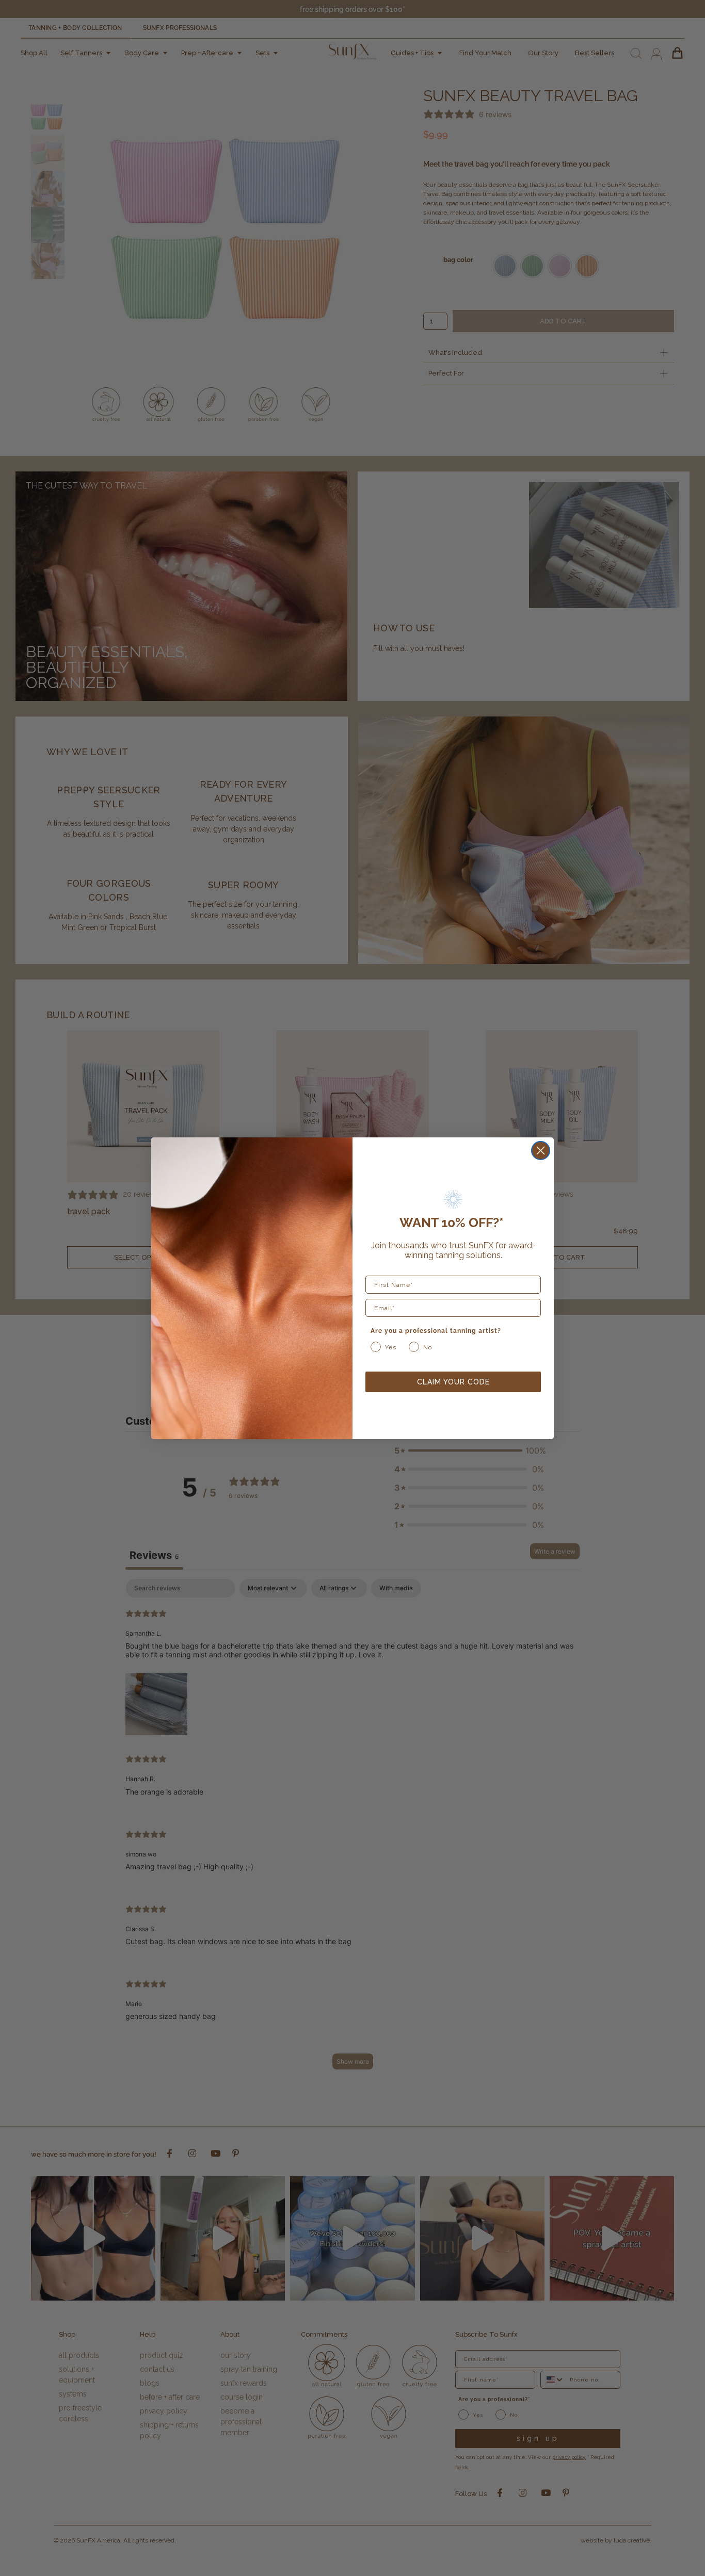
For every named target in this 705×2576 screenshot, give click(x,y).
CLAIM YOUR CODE (453, 1382)
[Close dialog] (541, 1151)
